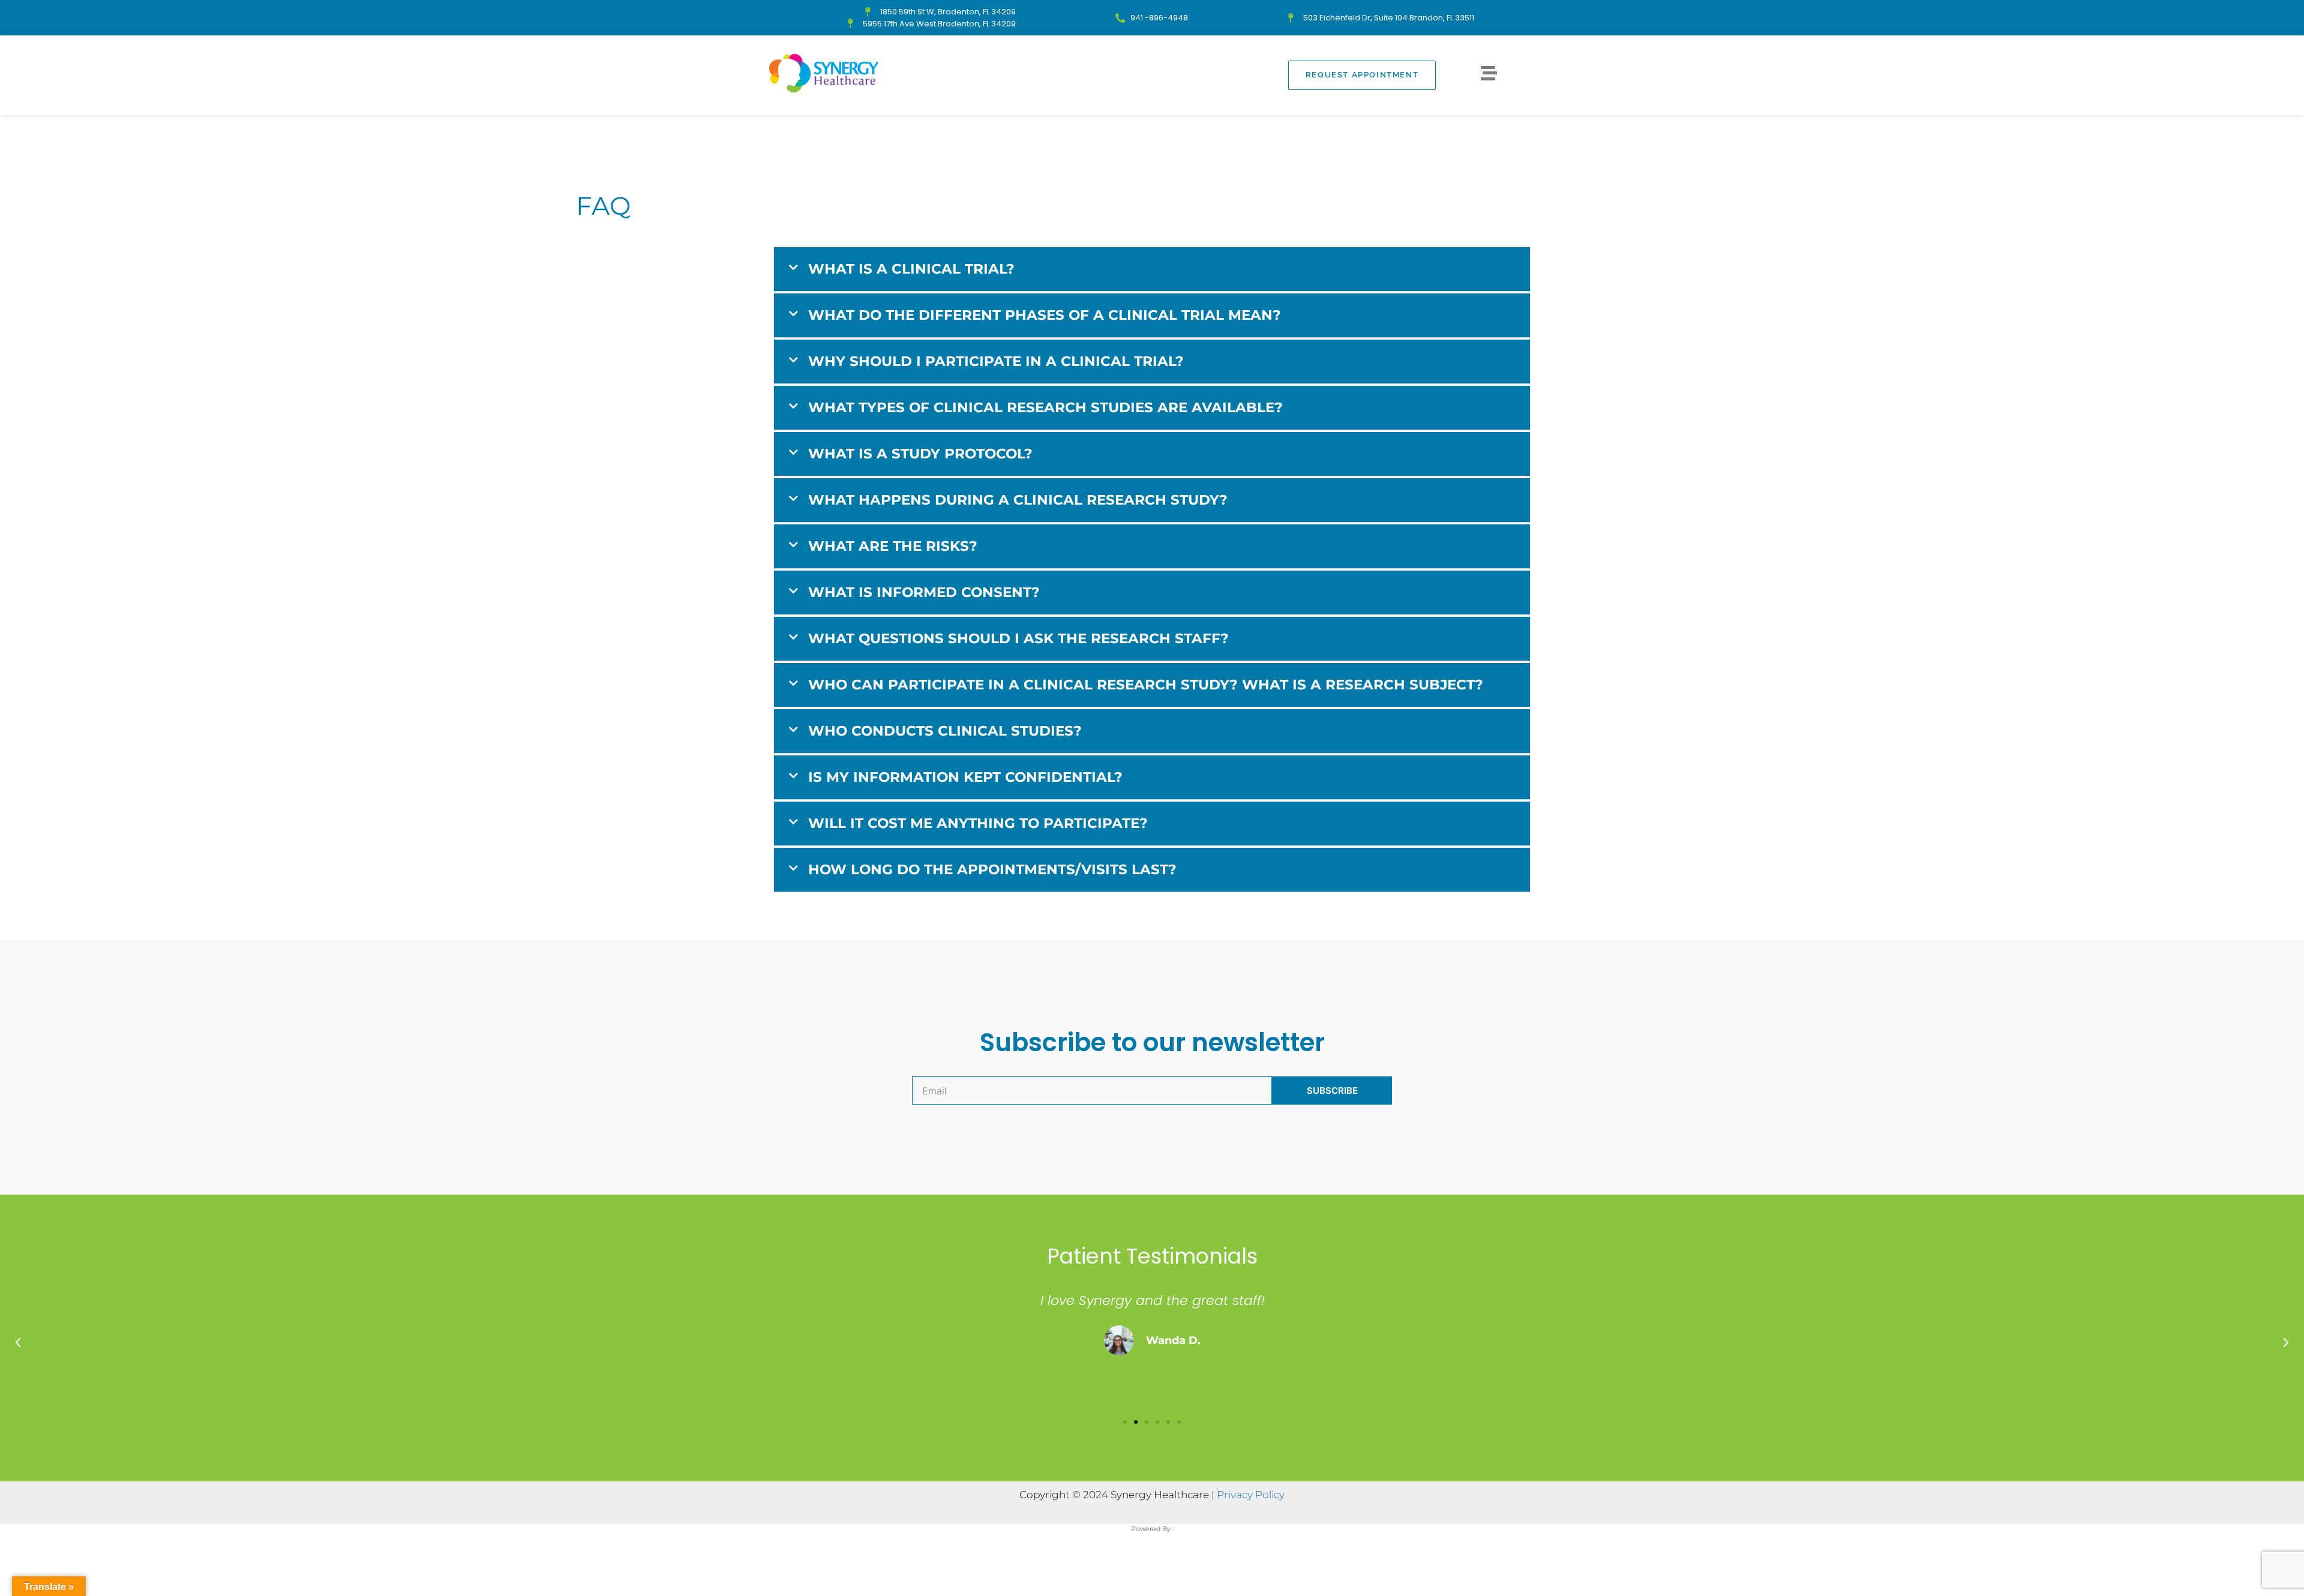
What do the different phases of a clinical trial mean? (1045, 315)
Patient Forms (1465, 135)
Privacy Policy (1251, 1495)
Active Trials (1252, 135)
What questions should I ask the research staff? (1018, 638)
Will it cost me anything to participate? (978, 823)
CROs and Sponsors (1149, 135)
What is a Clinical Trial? (911, 269)
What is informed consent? (924, 592)
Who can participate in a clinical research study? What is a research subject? (1146, 685)
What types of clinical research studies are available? (1045, 407)
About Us (828, 135)
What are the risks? (893, 546)
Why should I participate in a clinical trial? (996, 361)
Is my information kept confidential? (965, 777)
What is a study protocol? (920, 454)
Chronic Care (965, 135)
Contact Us (1050, 135)
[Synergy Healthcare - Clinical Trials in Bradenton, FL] (824, 73)
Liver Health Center (1357, 135)
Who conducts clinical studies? (945, 731)
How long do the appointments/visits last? (992, 869)
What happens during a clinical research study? (1018, 500)
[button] (1152, 269)
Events (891, 135)
